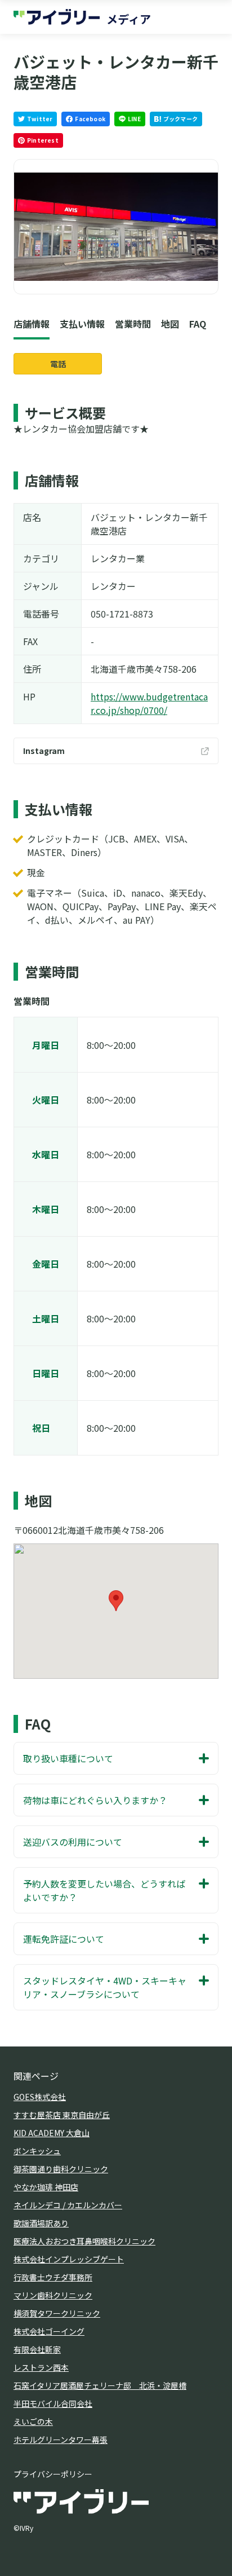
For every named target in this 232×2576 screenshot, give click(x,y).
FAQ (198, 324)
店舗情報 (32, 324)
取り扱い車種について (68, 1758)
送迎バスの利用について (73, 1842)
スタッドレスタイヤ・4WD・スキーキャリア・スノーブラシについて (105, 1987)
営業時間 (133, 324)
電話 (58, 364)
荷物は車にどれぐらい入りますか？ (95, 1800)
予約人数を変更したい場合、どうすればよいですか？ (104, 1890)
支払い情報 (82, 324)
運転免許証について (64, 1939)
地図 (170, 324)
